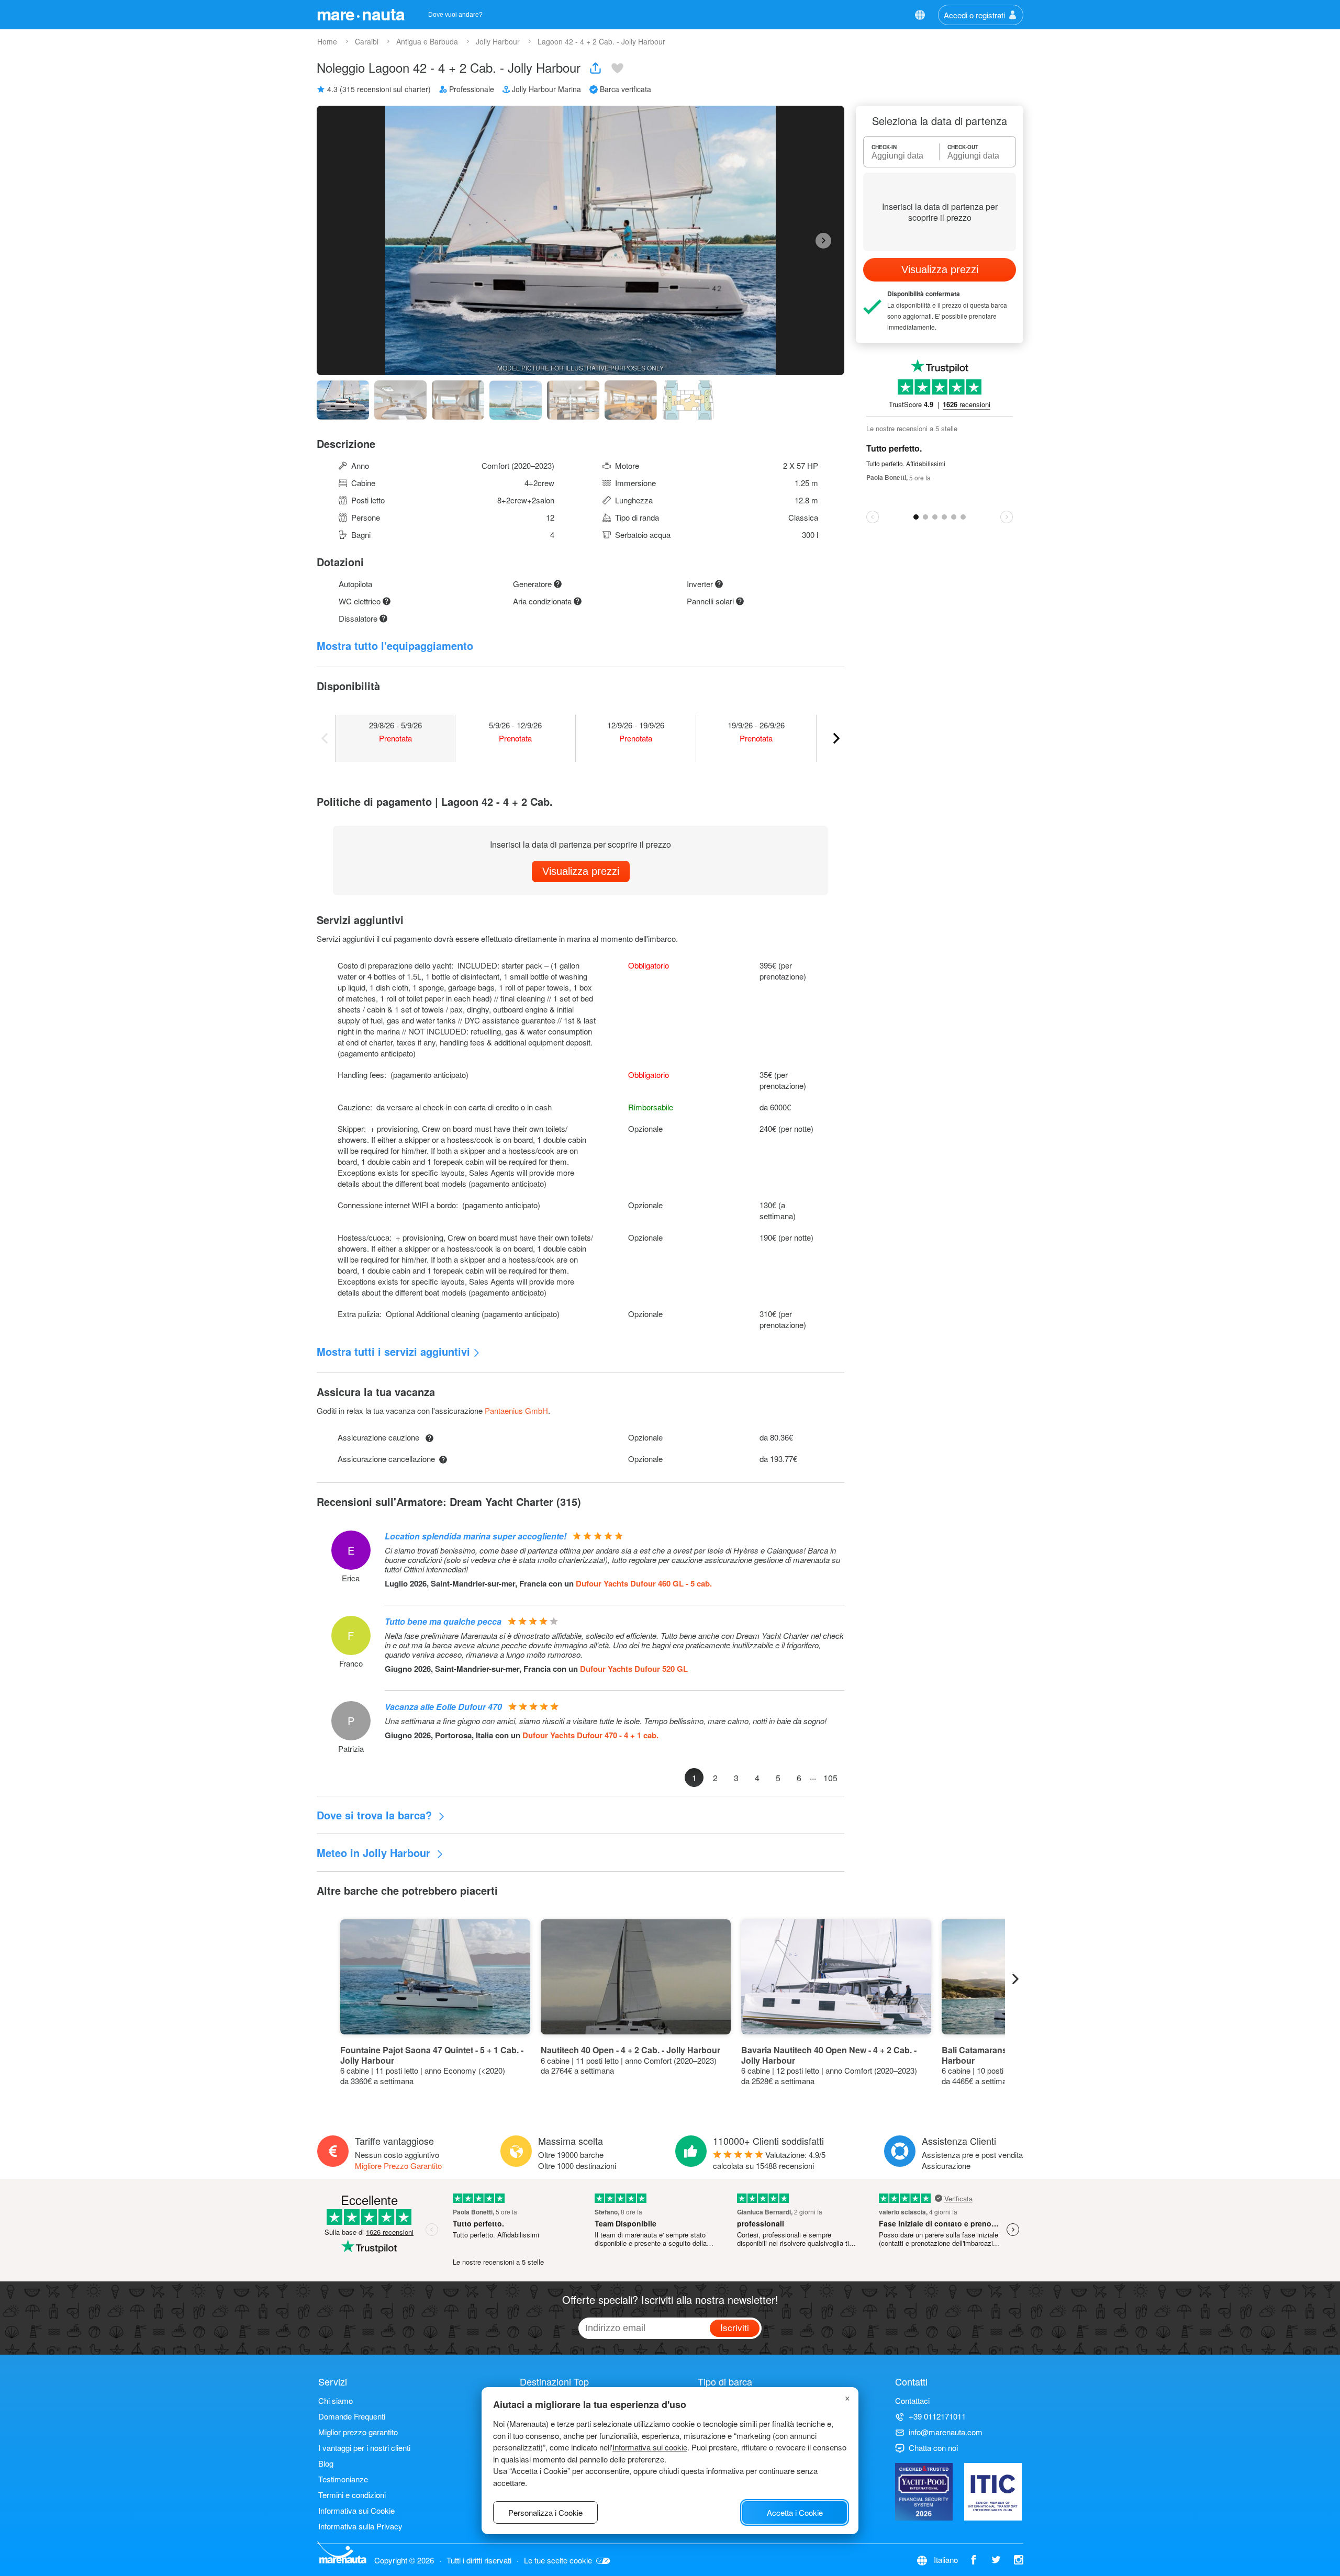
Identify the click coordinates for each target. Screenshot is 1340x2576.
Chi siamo (336, 2400)
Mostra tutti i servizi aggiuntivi (393, 1351)
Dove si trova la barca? (376, 1815)
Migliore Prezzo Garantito (398, 2166)
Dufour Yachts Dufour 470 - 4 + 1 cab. (590, 1735)
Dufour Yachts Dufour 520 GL (634, 1669)
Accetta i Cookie (795, 2512)
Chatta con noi (933, 2448)
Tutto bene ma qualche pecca (443, 1621)
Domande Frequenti (352, 2416)
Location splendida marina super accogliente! (476, 1536)
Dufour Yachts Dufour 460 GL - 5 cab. (644, 1583)
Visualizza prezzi (581, 871)
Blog (326, 2463)
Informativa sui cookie (650, 2447)
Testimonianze (343, 2479)
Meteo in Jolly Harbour (375, 1853)
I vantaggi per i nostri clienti (364, 2448)
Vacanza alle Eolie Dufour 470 (443, 1707)
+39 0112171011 (937, 2416)
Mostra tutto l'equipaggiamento (395, 645)
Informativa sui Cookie (356, 2510)
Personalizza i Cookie (545, 2512)
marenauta (361, 14)
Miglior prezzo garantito (358, 2432)
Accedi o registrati (974, 15)
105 (830, 1778)
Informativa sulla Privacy (360, 2526)
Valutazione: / (769, 2160)
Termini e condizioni (352, 2495)
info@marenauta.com (946, 2432)
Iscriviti (735, 2327)
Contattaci (912, 2400)
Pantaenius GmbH (516, 1410)
